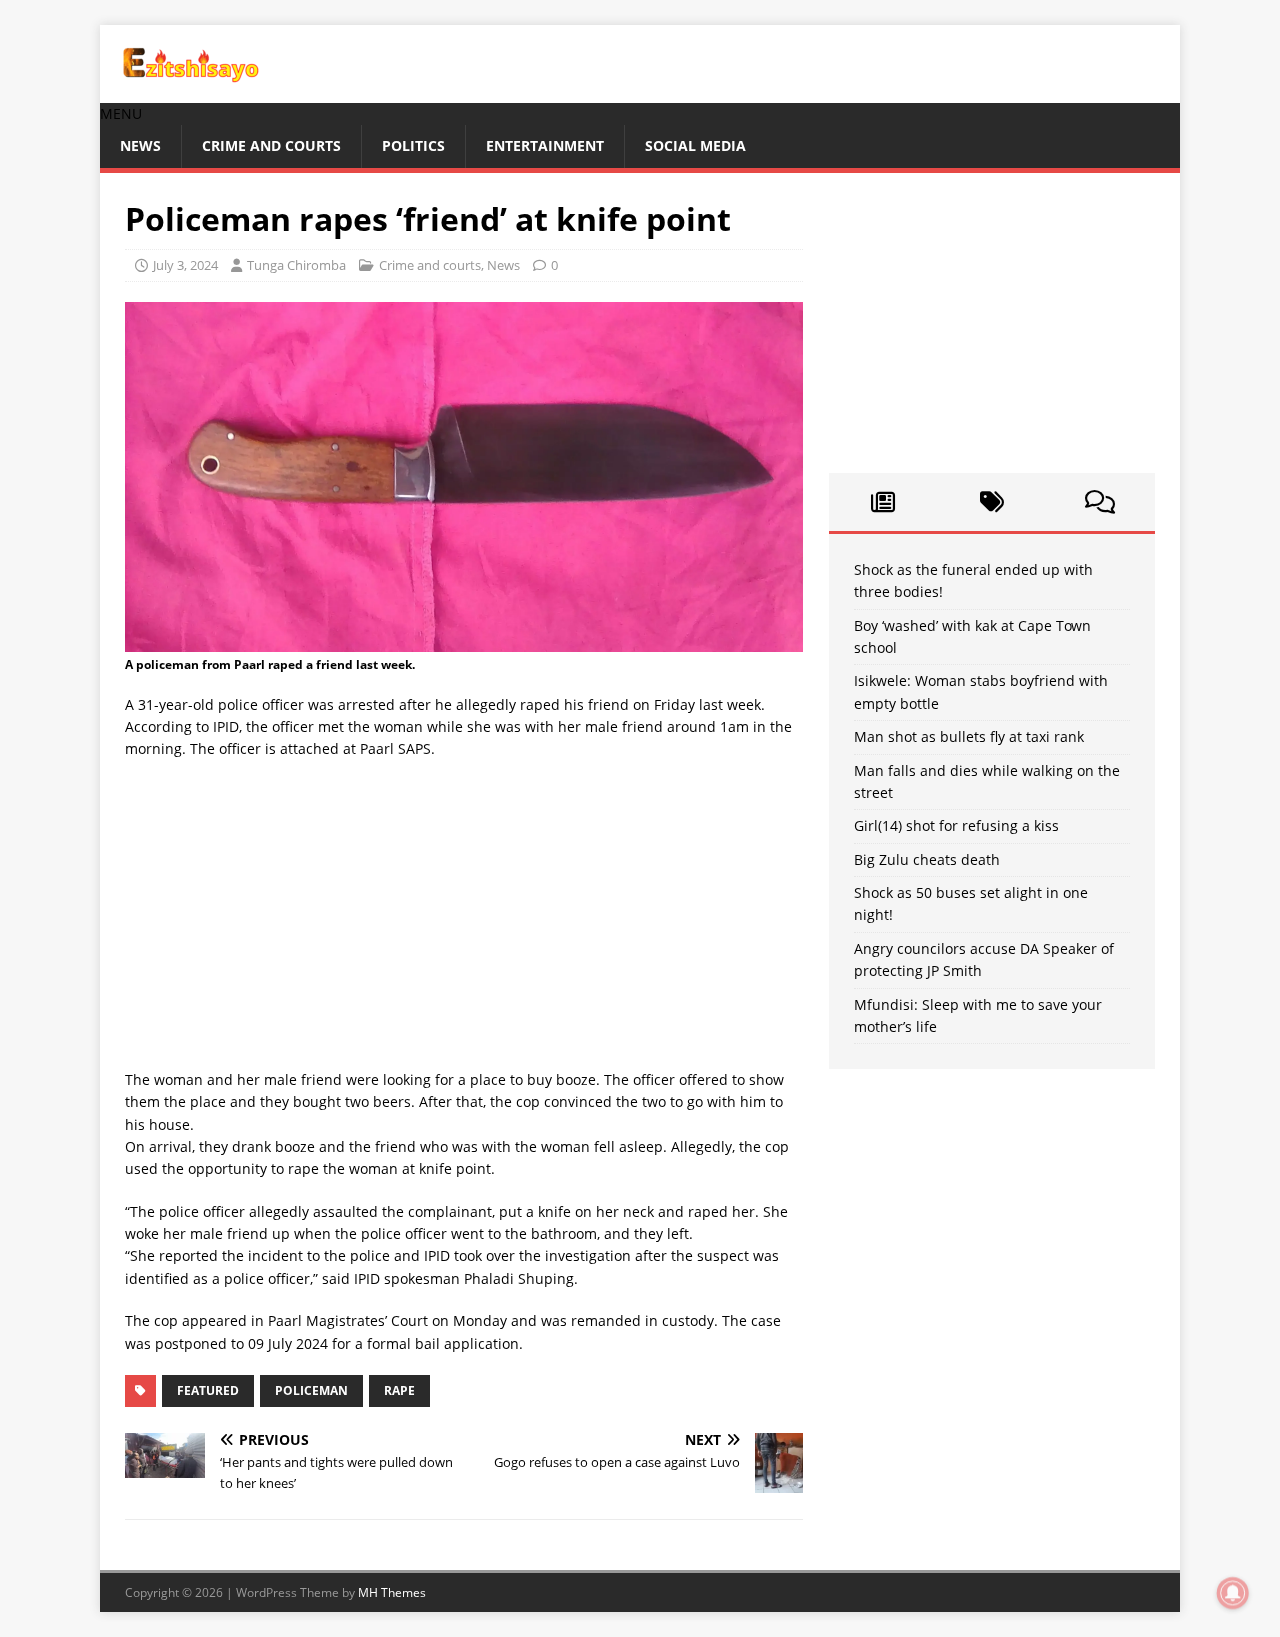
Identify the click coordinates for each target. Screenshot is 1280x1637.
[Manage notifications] (1233, 1593)
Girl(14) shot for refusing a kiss (956, 825)
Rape (399, 1390)
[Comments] (1100, 502)
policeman (311, 1390)
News (140, 145)
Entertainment (545, 145)
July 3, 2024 (185, 265)
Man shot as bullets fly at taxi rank (969, 736)
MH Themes (392, 1592)
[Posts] (883, 502)
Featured (208, 1390)
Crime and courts (271, 145)
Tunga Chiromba (296, 265)
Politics (413, 145)
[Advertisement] (464, 921)
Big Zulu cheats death (927, 859)
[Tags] (991, 502)
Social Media (695, 145)
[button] (121, 113)
